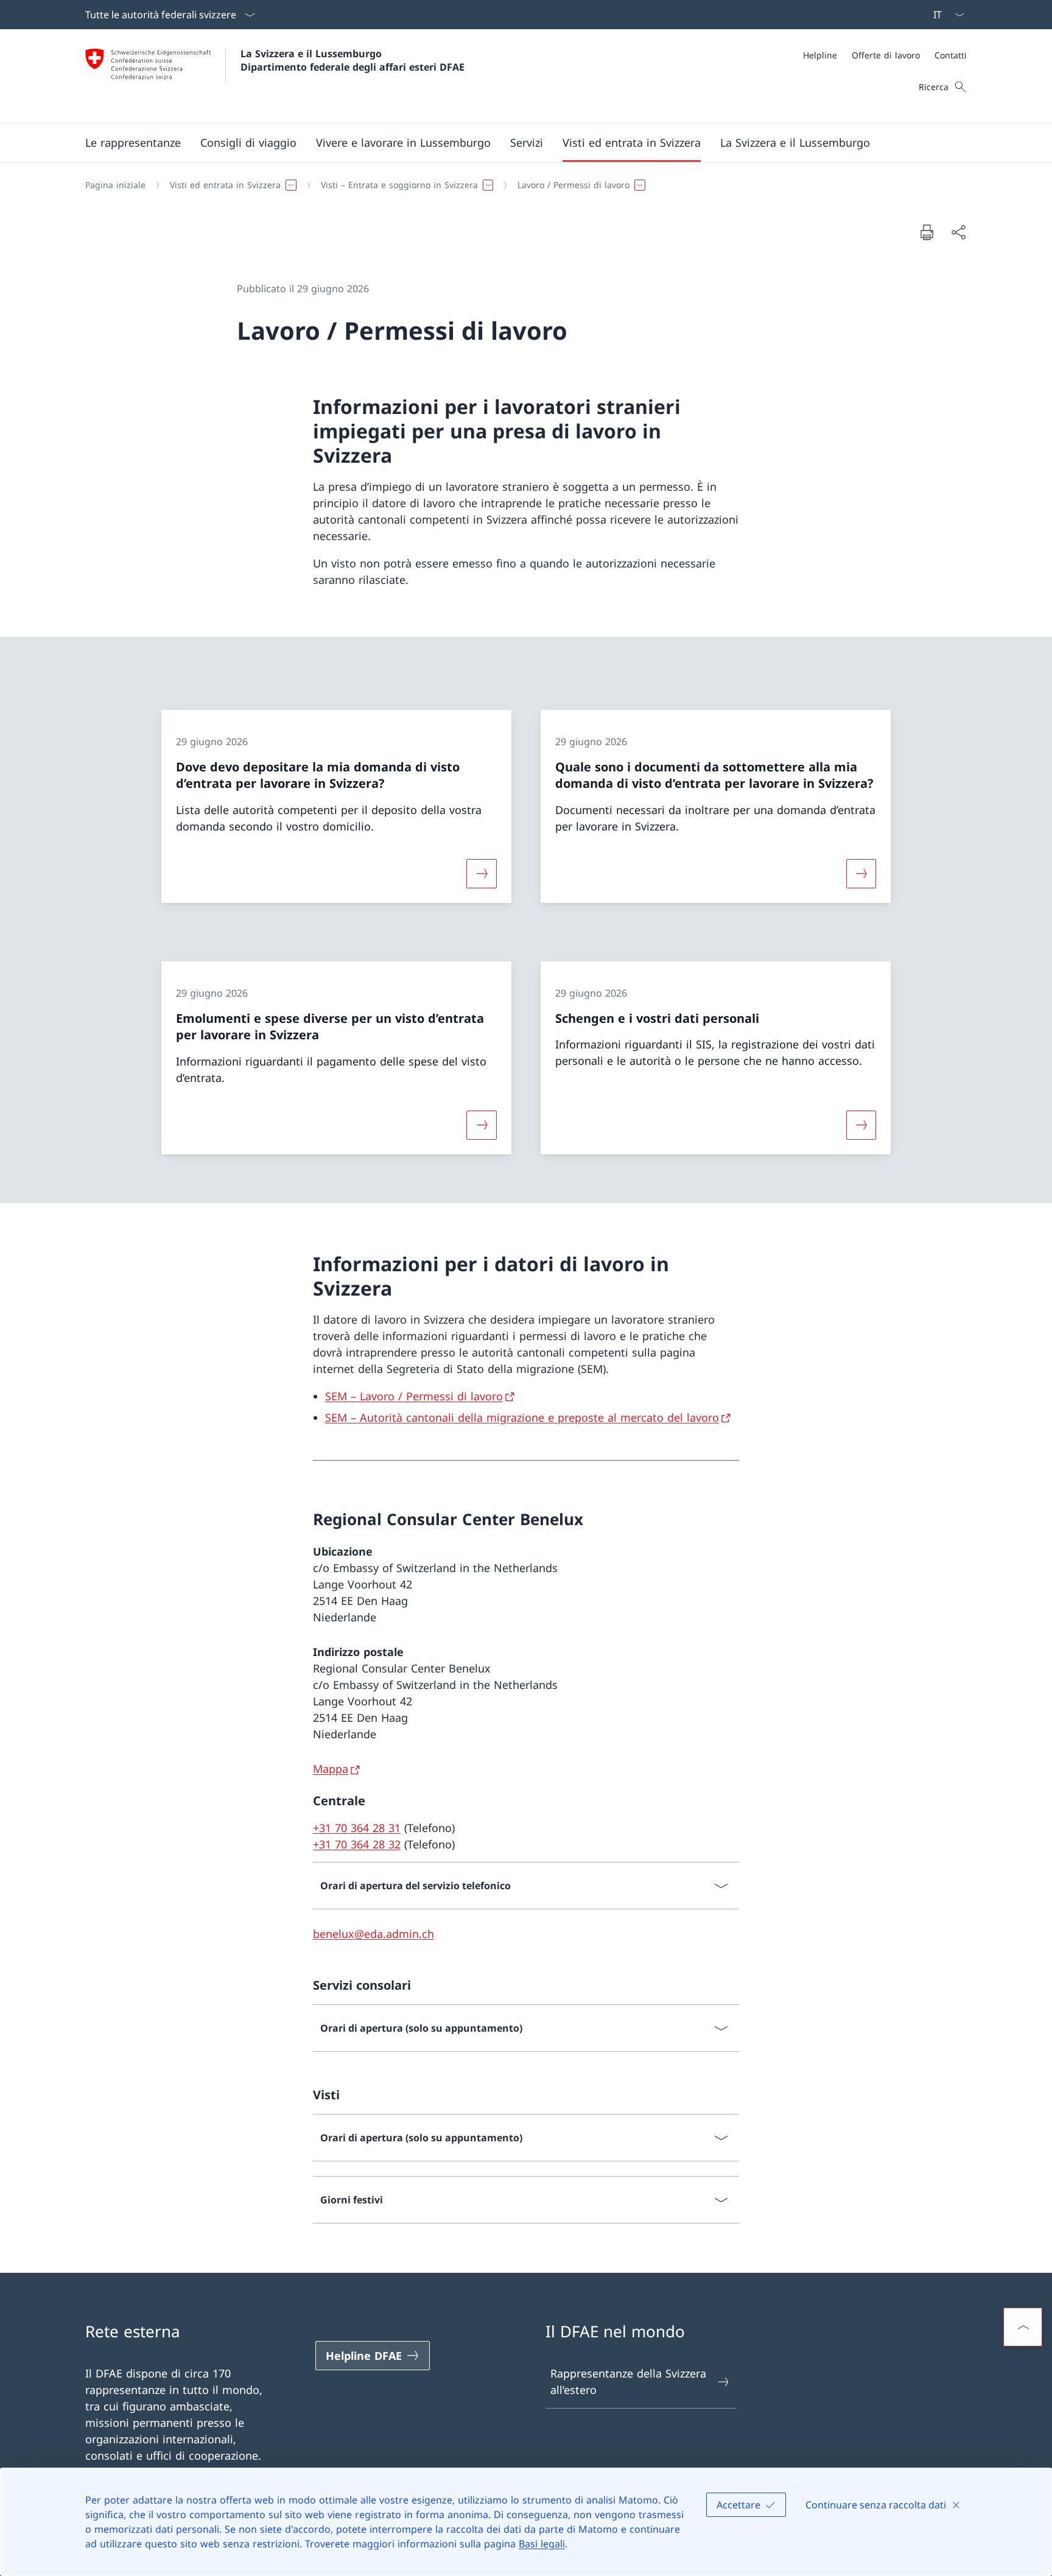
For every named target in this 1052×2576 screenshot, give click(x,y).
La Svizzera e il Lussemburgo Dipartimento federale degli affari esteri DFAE (352, 60)
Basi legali (542, 2544)
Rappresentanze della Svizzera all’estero (628, 2381)
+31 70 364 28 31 (357, 1828)
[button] (133, 142)
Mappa (331, 1769)
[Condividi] (958, 232)
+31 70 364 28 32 (357, 1844)
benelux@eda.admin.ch (373, 1934)
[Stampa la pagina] (927, 232)
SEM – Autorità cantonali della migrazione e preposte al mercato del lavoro (522, 1417)
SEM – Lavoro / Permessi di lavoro (414, 1396)
